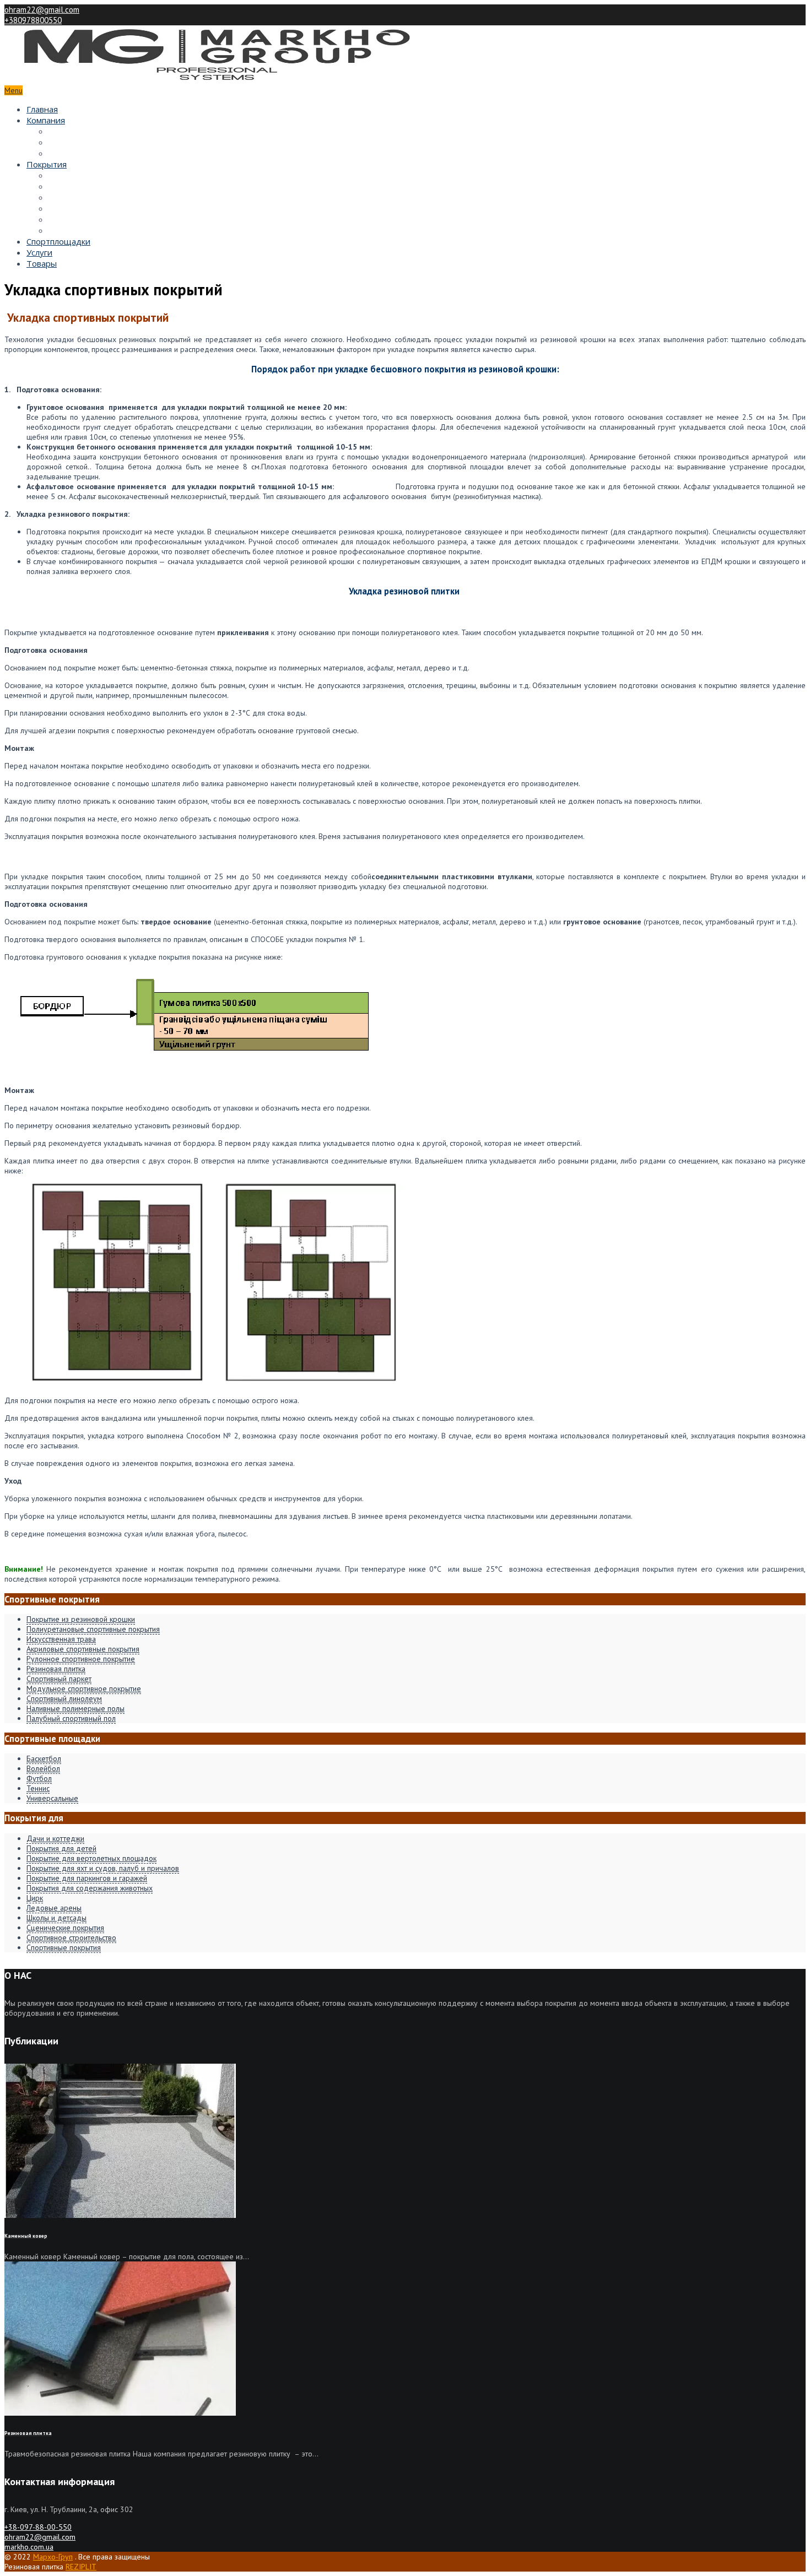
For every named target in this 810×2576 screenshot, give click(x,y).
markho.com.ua (29, 2547)
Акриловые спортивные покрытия (83, 1649)
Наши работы (76, 142)
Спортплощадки (58, 241)
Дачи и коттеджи (55, 1838)
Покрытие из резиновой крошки (81, 1619)
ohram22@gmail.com (42, 10)
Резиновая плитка (56, 1669)
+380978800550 (33, 20)
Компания (46, 120)
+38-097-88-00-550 (38, 2527)
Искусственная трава (61, 1639)
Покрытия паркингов (90, 219)
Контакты (67, 153)
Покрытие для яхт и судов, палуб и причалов (103, 1868)
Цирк (35, 1898)
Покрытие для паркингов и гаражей (87, 1878)
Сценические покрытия (65, 1928)
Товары (42, 263)
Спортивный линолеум (64, 1698)
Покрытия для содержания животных (90, 1888)
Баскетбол (44, 1758)
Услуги (39, 252)
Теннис (38, 1788)
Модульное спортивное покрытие (84, 1689)
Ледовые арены (54, 1908)
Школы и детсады (56, 1918)
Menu (13, 90)
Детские (65, 186)
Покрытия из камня (87, 230)
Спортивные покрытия (64, 1947)
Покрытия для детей (61, 1848)
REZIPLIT (81, 2567)
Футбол (39, 1778)
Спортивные (73, 175)
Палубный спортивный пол (71, 1718)
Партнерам (71, 131)
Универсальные (52, 1798)
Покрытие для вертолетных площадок (91, 1858)
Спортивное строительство (71, 1938)
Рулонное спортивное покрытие (81, 1659)
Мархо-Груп (53, 2557)
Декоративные (78, 197)
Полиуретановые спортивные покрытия (93, 1629)
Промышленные (81, 208)
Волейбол (43, 1768)
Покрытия (47, 164)
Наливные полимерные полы (75, 1708)
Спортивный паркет (59, 1679)
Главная (42, 109)
